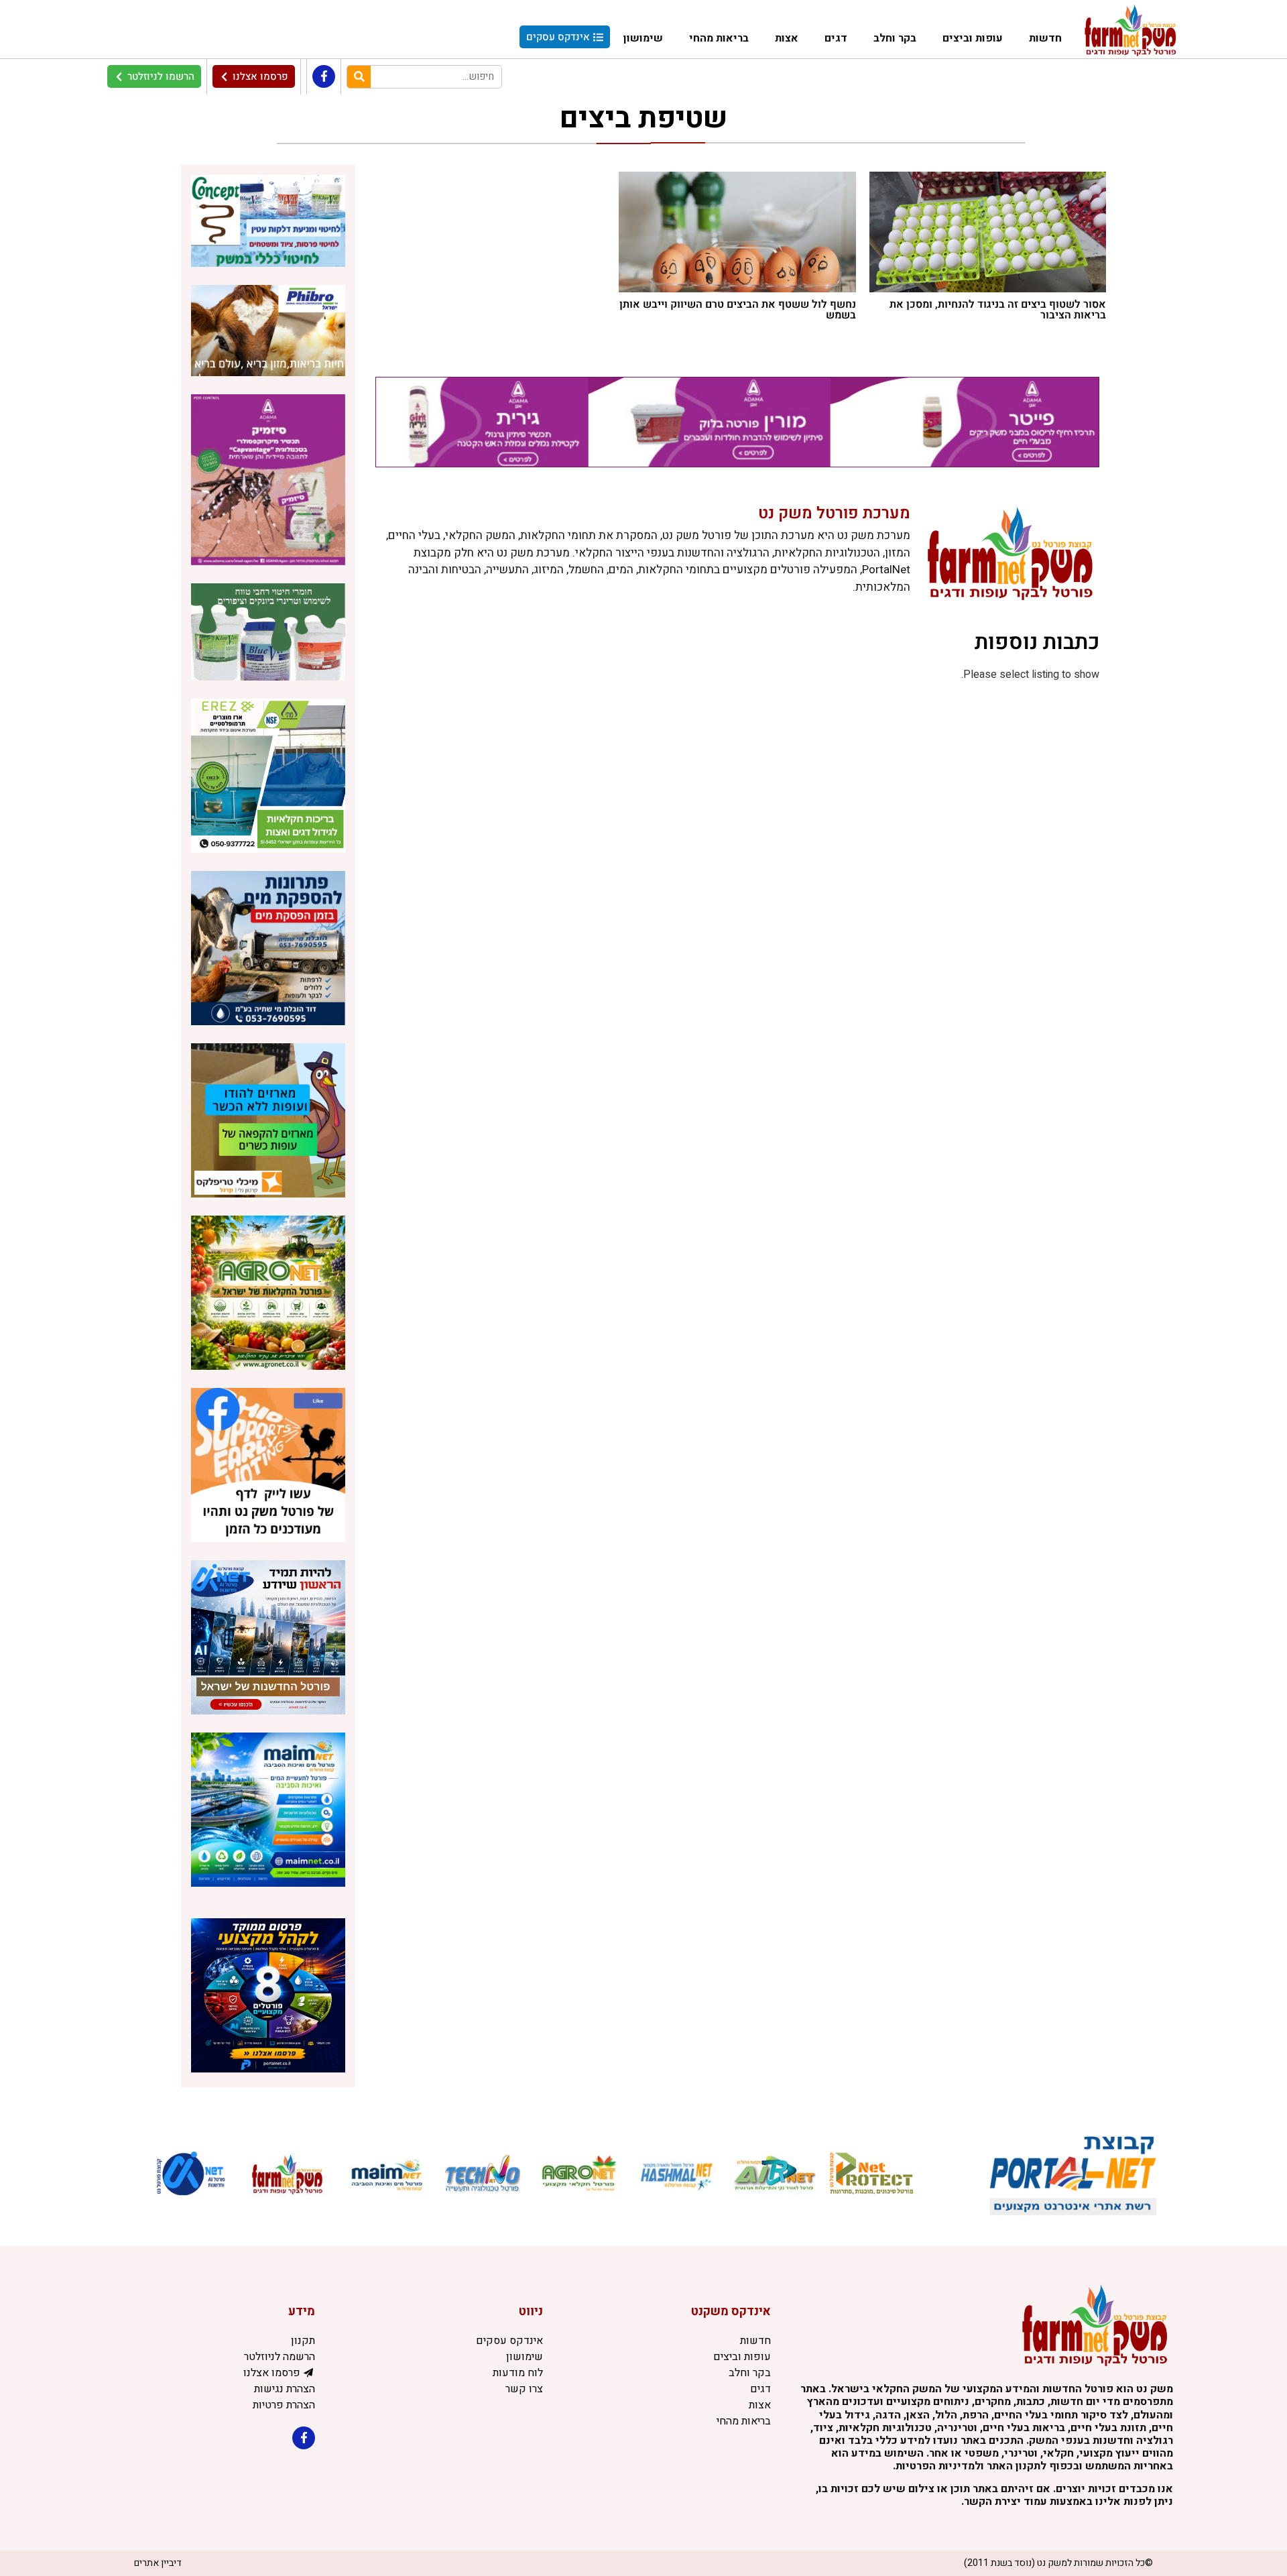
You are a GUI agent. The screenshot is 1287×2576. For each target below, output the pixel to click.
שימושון (643, 38)
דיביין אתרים (158, 2563)
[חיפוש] (359, 77)
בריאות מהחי (719, 38)
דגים (836, 38)
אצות (787, 38)
